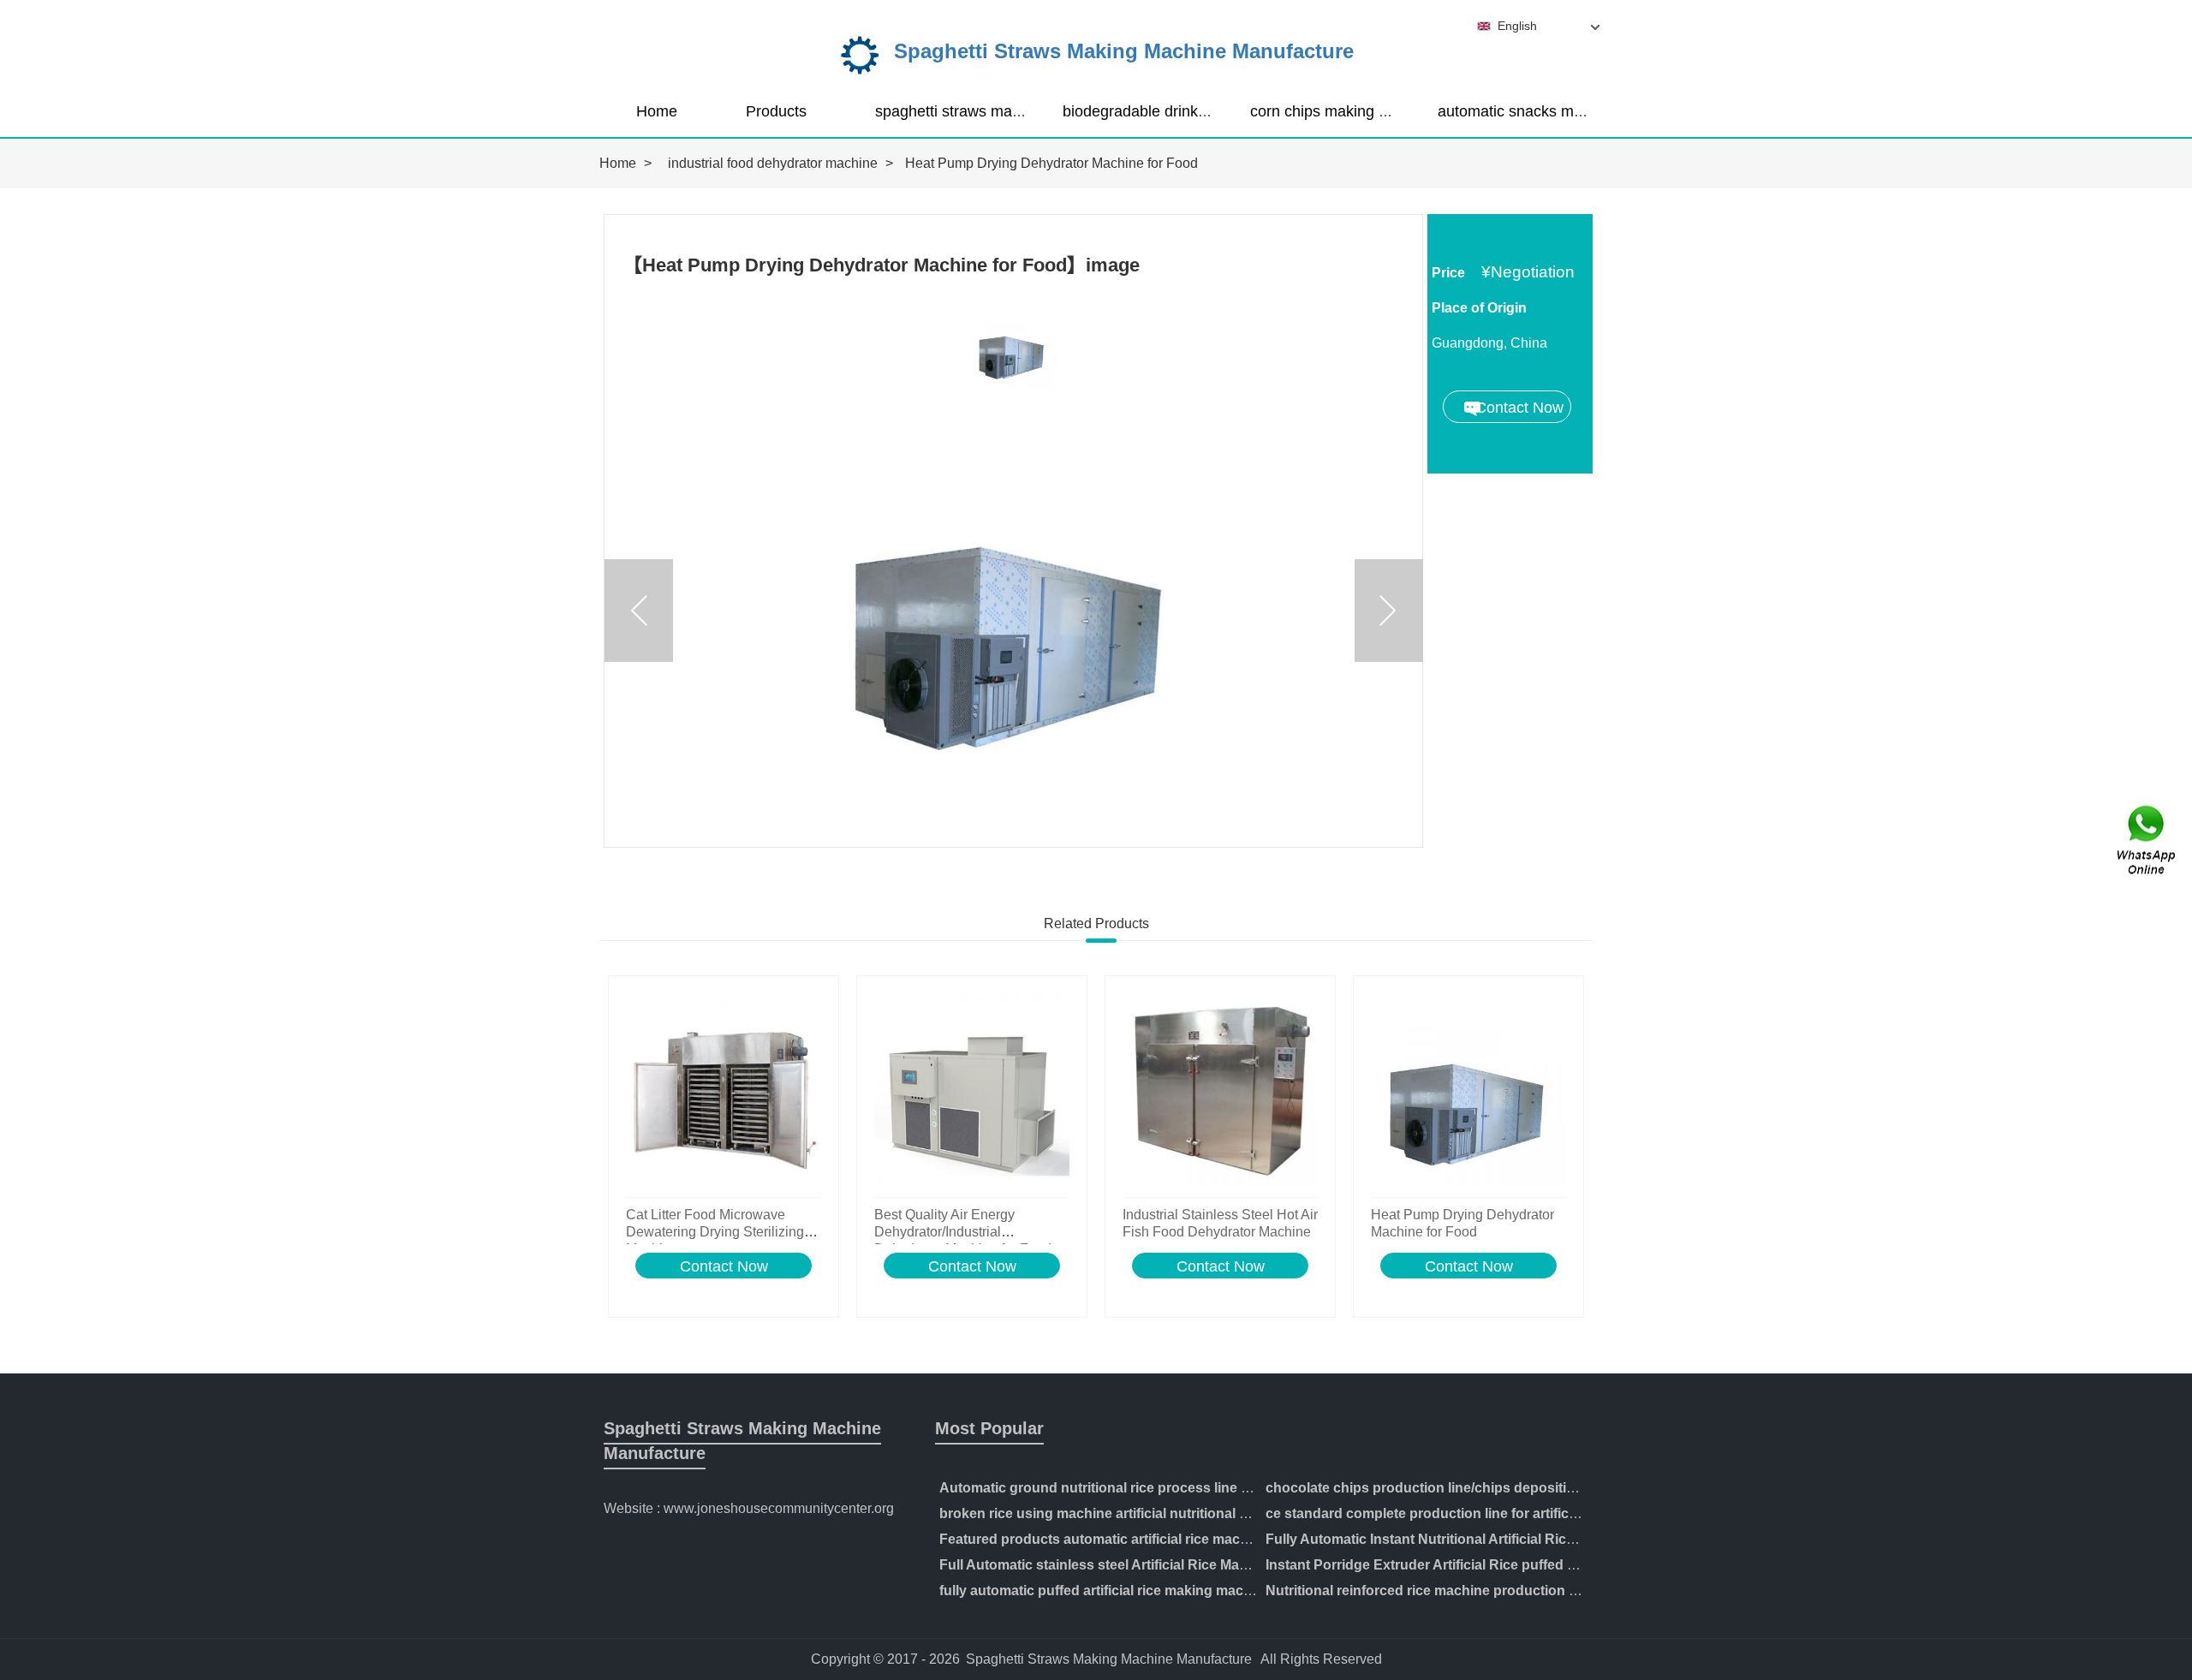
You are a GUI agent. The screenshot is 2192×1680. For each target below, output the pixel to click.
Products (776, 111)
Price (1448, 273)
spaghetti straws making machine (989, 111)
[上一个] (639, 611)
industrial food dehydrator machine (773, 163)
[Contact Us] (2147, 840)
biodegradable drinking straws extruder (1195, 111)
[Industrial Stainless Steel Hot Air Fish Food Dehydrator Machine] (1220, 1091)
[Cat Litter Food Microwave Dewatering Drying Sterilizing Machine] (724, 1091)
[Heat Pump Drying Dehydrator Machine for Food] (1468, 1091)
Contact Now (724, 1266)
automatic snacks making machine (1555, 111)
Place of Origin (1479, 308)
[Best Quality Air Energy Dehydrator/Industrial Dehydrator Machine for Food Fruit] (972, 1091)
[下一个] (1389, 611)
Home (657, 111)
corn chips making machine (1343, 111)
